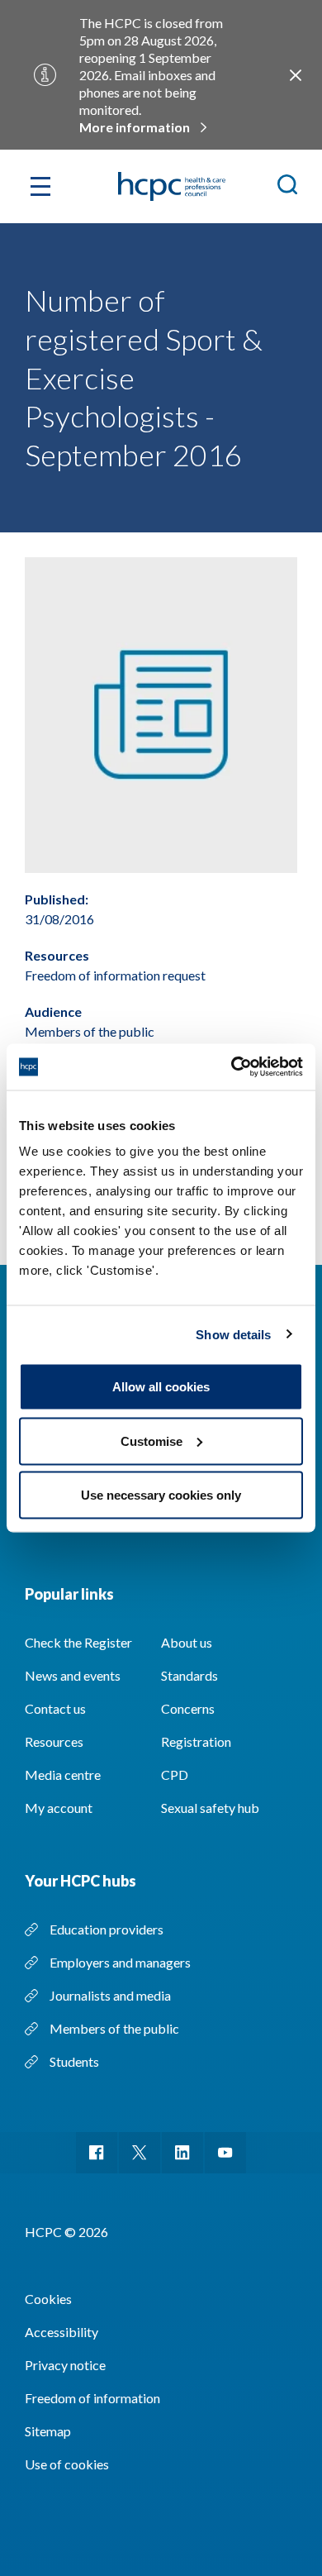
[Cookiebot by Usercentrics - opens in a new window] (232, 1067)
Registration (196, 1741)
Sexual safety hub (210, 1808)
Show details (233, 1334)
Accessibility (62, 2332)
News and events (73, 1675)
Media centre (63, 1775)
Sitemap (48, 2431)
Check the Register (78, 1642)
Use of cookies (67, 2464)
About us (187, 1642)
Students (74, 2061)
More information (135, 127)
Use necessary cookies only (161, 1495)
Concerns (188, 1708)
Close (296, 75)
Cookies (48, 2299)
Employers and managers (120, 1962)
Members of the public (114, 2028)
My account (59, 1808)
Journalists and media (110, 1995)
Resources (54, 1741)
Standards (189, 1675)
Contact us (55, 1708)
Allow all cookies (161, 1387)
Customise (152, 1441)
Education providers (107, 1929)
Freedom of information (92, 2398)
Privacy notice (65, 2365)
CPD (175, 1775)
